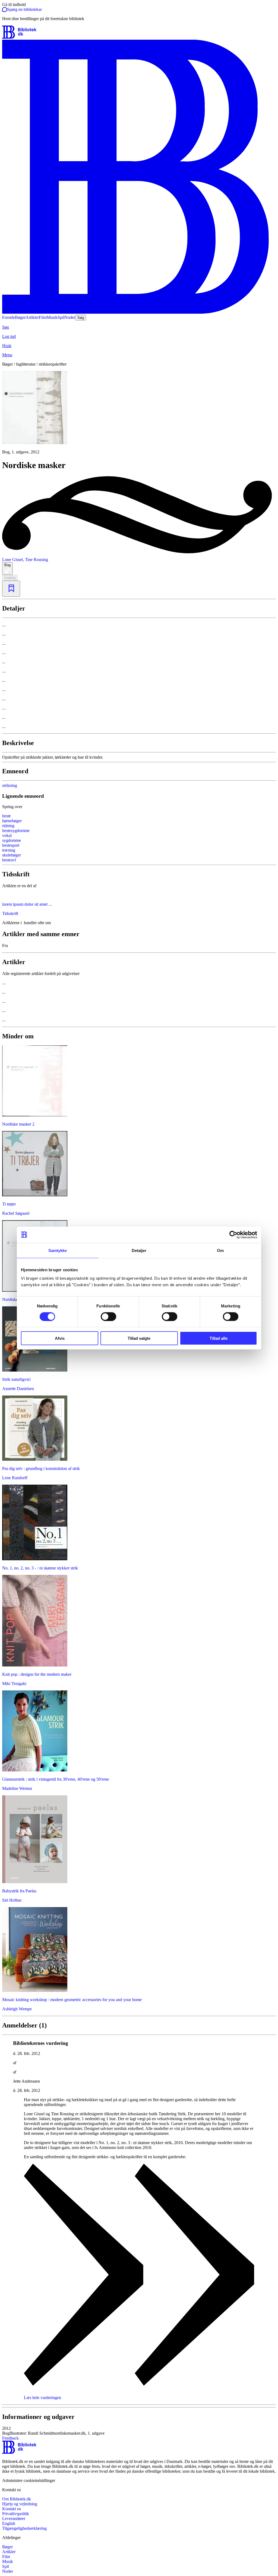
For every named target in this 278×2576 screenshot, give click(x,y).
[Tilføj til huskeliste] (11, 589)
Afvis (60, 1338)
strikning (10, 785)
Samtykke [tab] (58, 1250)
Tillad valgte (139, 1338)
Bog (7, 565)
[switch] (108, 1316)
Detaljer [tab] (139, 1250)
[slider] (139, 413)
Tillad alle (219, 1338)
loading (10, 578)
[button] (139, 2431)
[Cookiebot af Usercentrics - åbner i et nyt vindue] (233, 1235)
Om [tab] (220, 1250)
